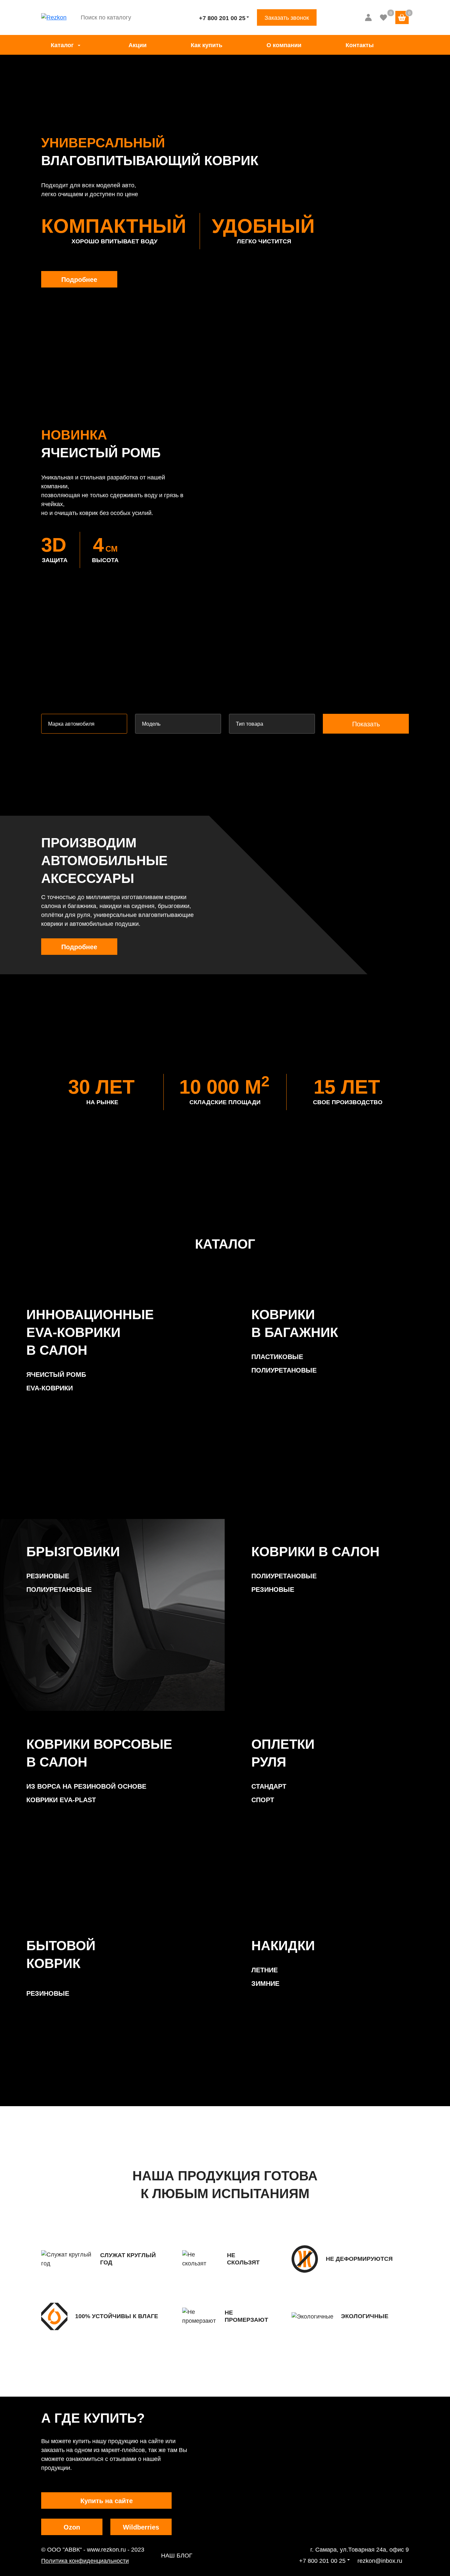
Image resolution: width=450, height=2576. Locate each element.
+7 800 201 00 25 (222, 18)
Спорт (263, 1800)
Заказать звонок (287, 18)
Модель (151, 724)
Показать (366, 724)
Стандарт (269, 1786)
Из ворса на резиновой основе (86, 1786)
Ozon (72, 2527)
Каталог (62, 45)
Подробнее (79, 280)
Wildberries (141, 2527)
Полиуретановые (284, 1370)
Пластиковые (277, 1357)
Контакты (360, 45)
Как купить (207, 45)
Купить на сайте (107, 2501)
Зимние (265, 1984)
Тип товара (250, 724)
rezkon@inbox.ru (380, 2561)
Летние (265, 1970)
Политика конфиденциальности (85, 2561)
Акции (138, 45)
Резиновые (48, 1576)
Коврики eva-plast (61, 1800)
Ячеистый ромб (56, 1375)
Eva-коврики (50, 1388)
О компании (284, 45)
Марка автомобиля (71, 724)
